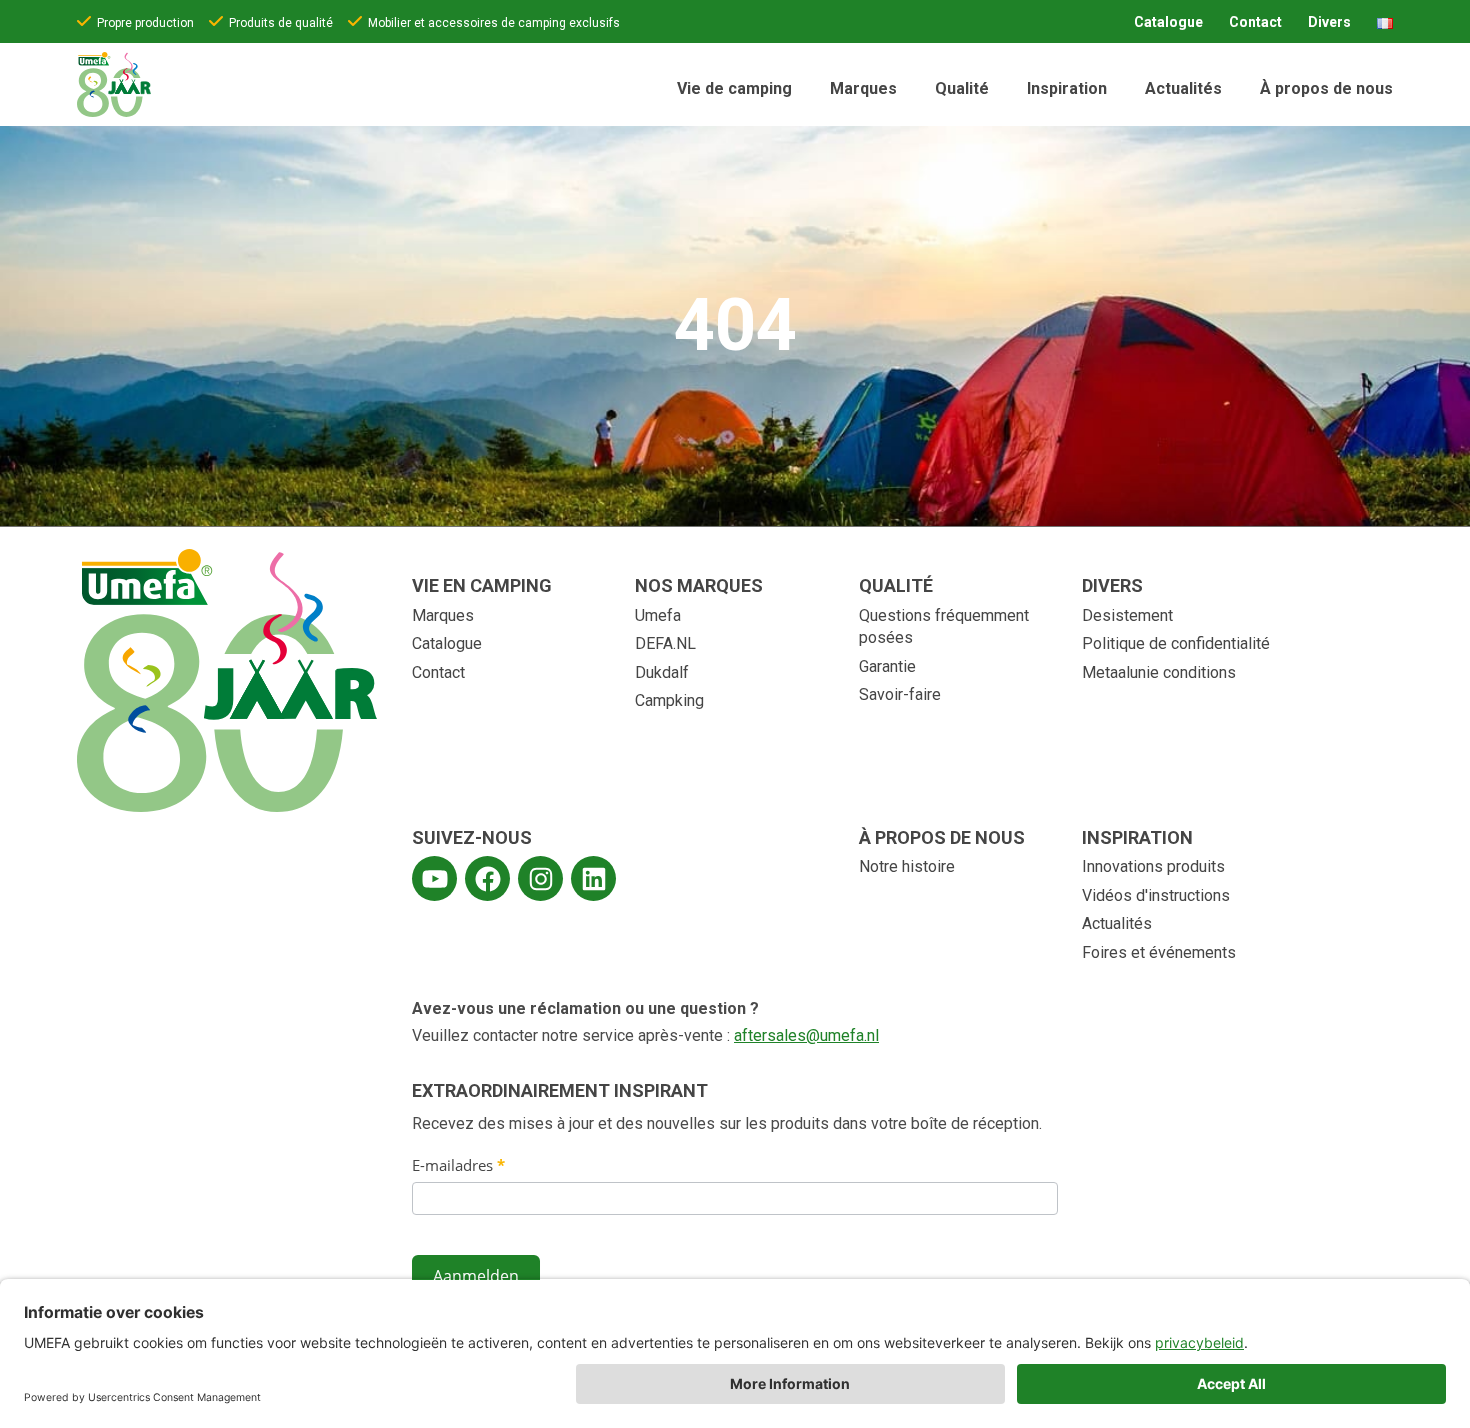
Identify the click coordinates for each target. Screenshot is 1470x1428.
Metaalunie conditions (1159, 672)
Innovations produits (1153, 866)
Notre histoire (907, 866)
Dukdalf (662, 672)
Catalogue (1168, 22)
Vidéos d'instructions (1156, 895)
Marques (863, 88)
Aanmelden (476, 1276)
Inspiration (1067, 88)
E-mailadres (458, 1165)
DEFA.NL (665, 643)
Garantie (887, 666)
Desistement (1127, 615)
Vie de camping (734, 88)
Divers (1329, 22)
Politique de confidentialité (1176, 643)
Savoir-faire (900, 694)
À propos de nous (1326, 88)
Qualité (962, 88)
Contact (1255, 22)
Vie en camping (482, 585)
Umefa (658, 615)
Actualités (1183, 88)
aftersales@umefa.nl (806, 1035)
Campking (669, 700)
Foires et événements (1159, 952)
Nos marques (699, 585)
